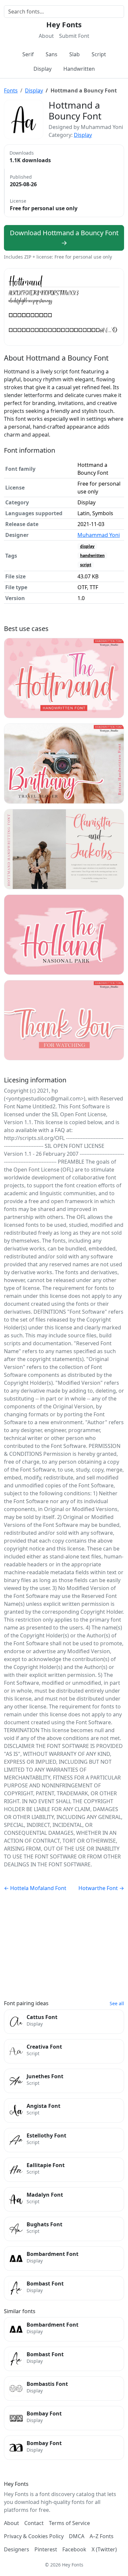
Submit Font (74, 36)
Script (99, 54)
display (87, 546)
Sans (52, 54)
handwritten (92, 556)
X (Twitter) (104, 2549)
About (46, 36)
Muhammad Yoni (99, 535)
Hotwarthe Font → (101, 1888)
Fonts (11, 90)
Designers (17, 2549)
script (86, 565)
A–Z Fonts (102, 2536)
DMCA (77, 2536)
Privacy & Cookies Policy (34, 2536)
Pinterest (46, 2549)
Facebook (74, 2549)
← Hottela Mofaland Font (35, 1888)
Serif (28, 54)
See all (117, 2003)
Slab (75, 54)
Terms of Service (69, 2523)
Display (43, 69)
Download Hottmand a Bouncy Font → (64, 238)
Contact (34, 2523)
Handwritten (79, 69)
